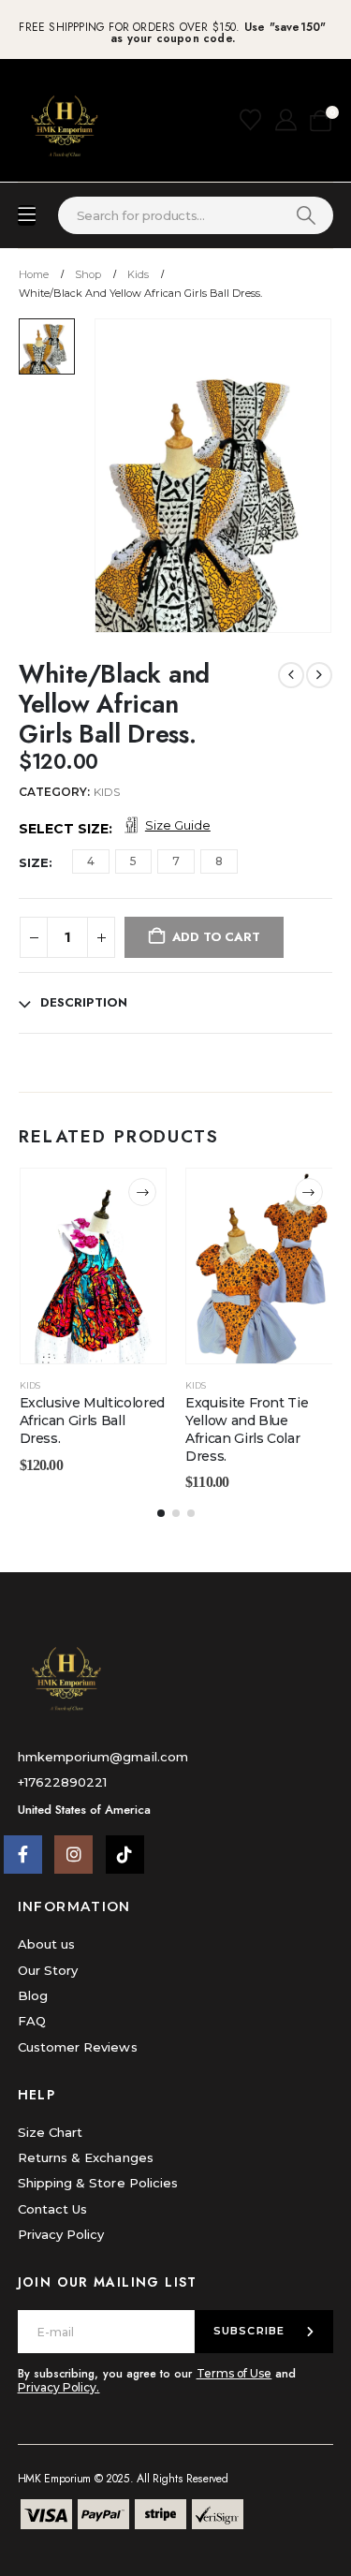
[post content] (94, 1266)
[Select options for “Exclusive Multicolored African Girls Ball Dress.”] (142, 1192)
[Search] (306, 215)
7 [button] (176, 861)
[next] (319, 675)
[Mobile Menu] (27, 215)
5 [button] (133, 861)
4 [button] (91, 861)
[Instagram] (73, 1855)
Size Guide (178, 825)
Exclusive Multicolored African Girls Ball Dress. (92, 1420)
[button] (161, 1513)
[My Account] (288, 120)
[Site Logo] (65, 120)
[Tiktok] (125, 1855)
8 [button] (219, 861)
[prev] (291, 675)
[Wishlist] (253, 120)
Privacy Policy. (59, 2387)
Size (34, 862)
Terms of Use (234, 2373)
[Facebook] (23, 1855)
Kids (107, 792)
